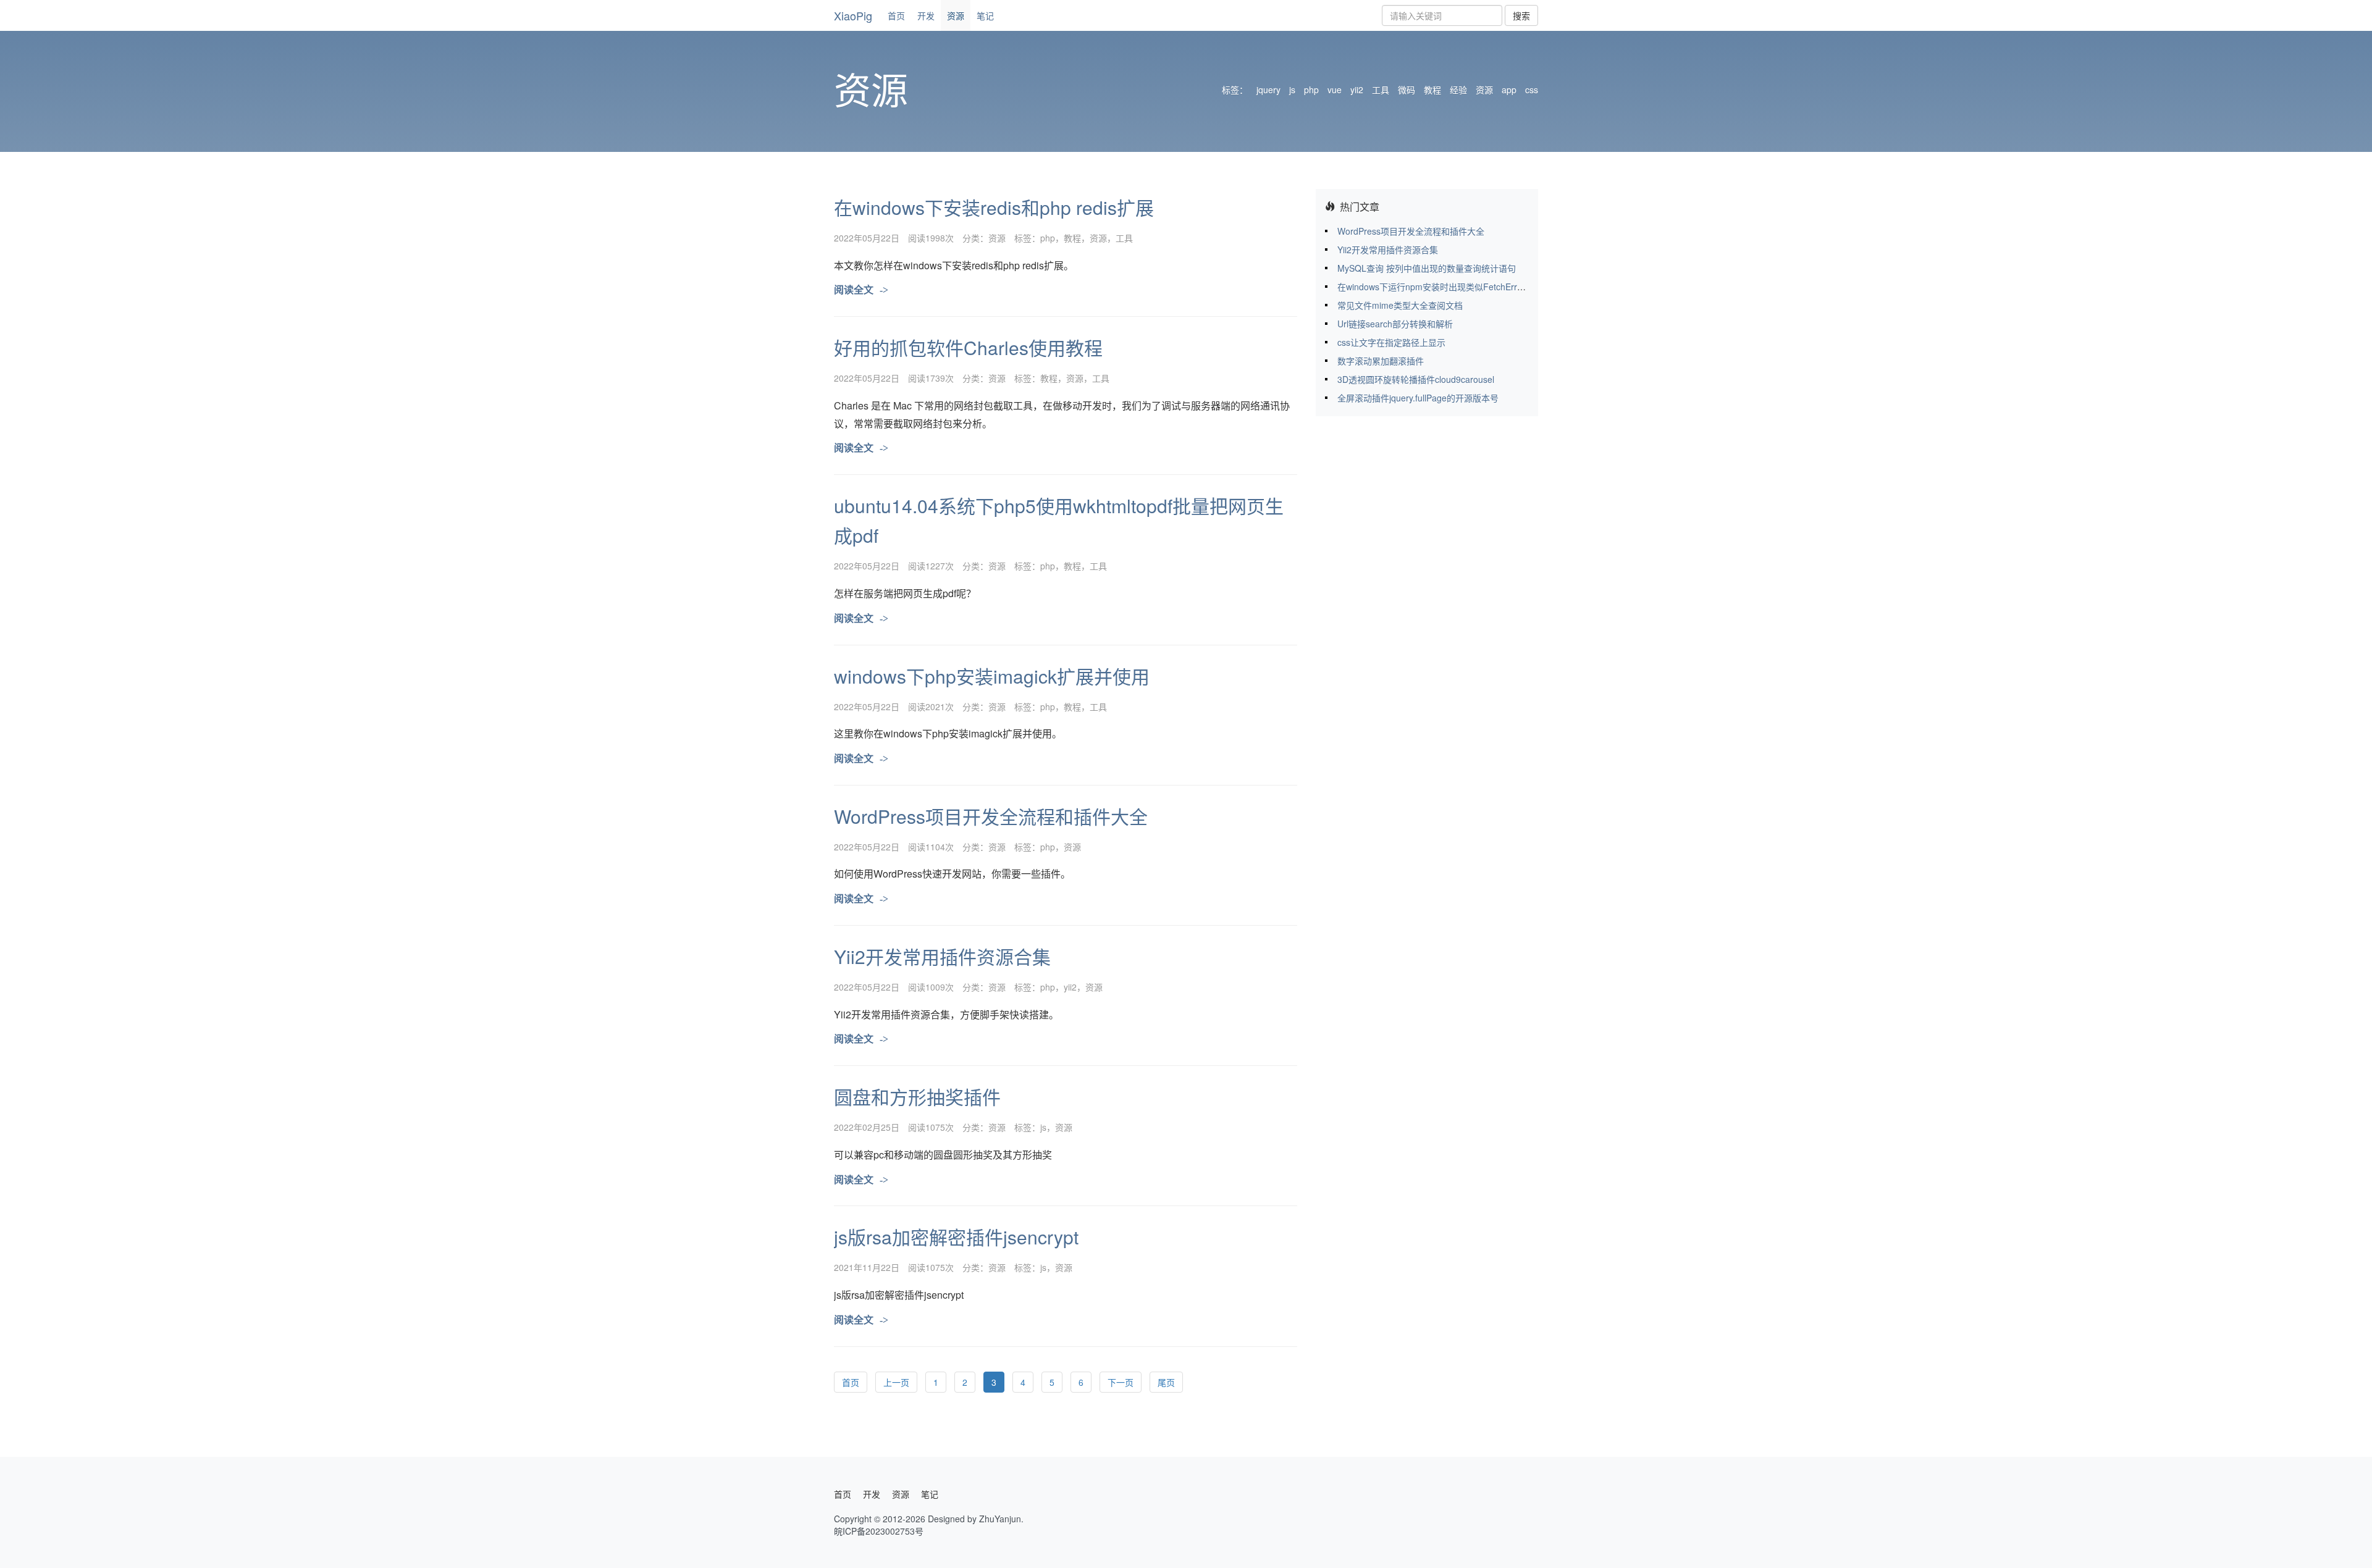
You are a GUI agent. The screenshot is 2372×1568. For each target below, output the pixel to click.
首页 (896, 15)
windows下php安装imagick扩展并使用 (992, 676)
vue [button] (1335, 90)
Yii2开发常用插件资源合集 (942, 956)
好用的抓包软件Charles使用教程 (968, 347)
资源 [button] (1484, 90)
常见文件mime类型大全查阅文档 (1400, 305)
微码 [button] (1407, 90)
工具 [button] (1381, 90)
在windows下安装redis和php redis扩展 (994, 207)
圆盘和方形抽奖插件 (917, 1096)
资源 (956, 15)
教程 (1072, 238)
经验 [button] (1458, 90)
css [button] (1532, 90)
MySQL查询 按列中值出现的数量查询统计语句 (1427, 268)
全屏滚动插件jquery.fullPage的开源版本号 (1418, 398)
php (1048, 238)
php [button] (1311, 90)
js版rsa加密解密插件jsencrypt (956, 1237)
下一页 (1121, 1382)
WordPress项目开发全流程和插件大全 (991, 816)
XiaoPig (853, 15)
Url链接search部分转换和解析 (1395, 324)
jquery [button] (1268, 90)
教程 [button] (1432, 90)
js (1043, 1127)
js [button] (1292, 90)
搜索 (1521, 15)
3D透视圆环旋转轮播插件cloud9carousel (1416, 379)
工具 (1124, 238)
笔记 (985, 15)
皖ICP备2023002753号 (879, 1531)
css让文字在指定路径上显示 (1391, 342)
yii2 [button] (1357, 90)
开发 (926, 15)
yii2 (1070, 987)
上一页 (896, 1382)
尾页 (1166, 1382)
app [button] (1509, 90)
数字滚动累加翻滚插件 (1381, 361)
